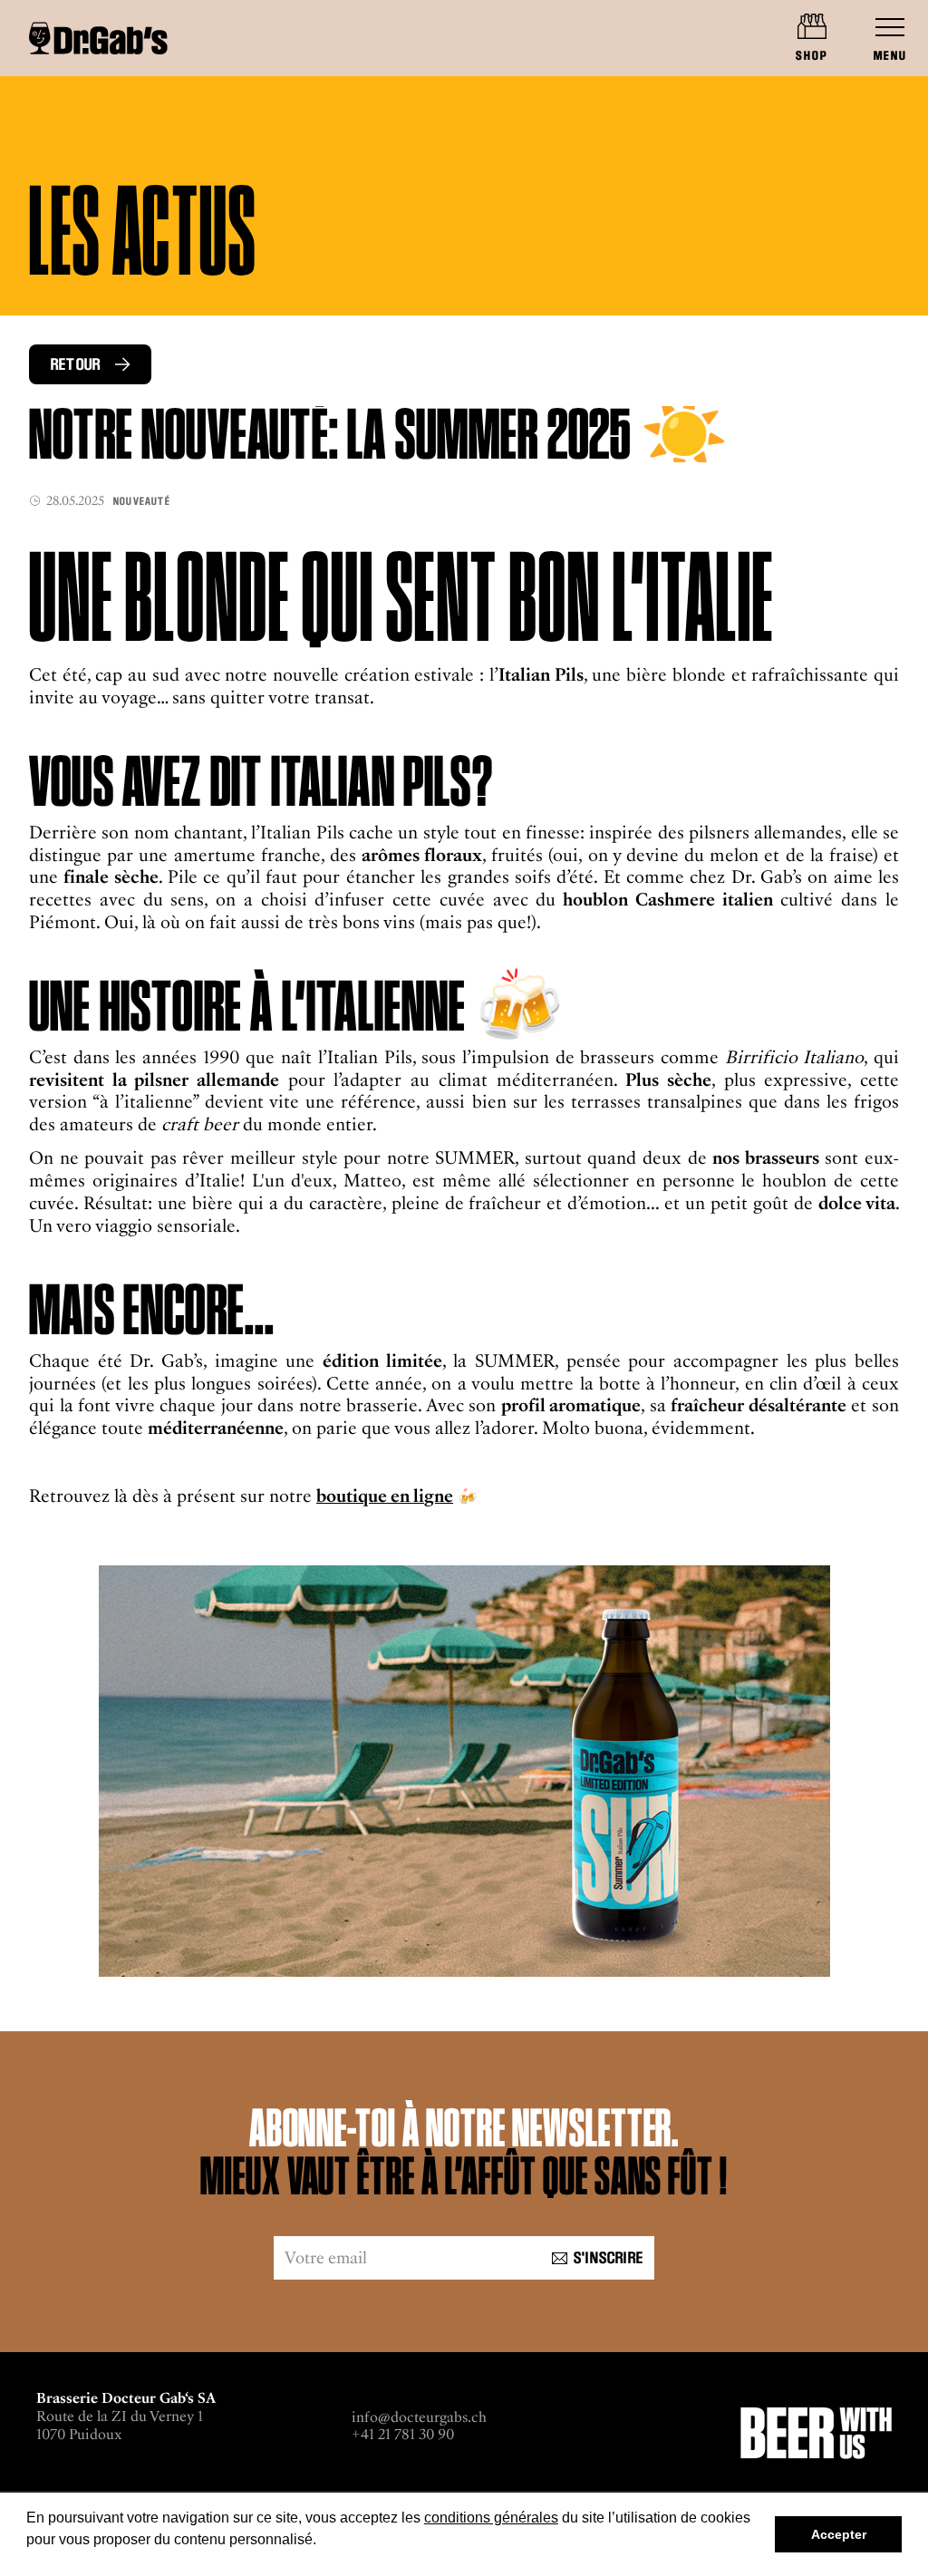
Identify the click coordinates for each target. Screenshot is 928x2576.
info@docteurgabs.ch (419, 2417)
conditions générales (491, 2518)
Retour (76, 364)
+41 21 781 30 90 (403, 2434)
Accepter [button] (839, 2534)
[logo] (98, 38)
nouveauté (142, 501)
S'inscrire (609, 2258)
